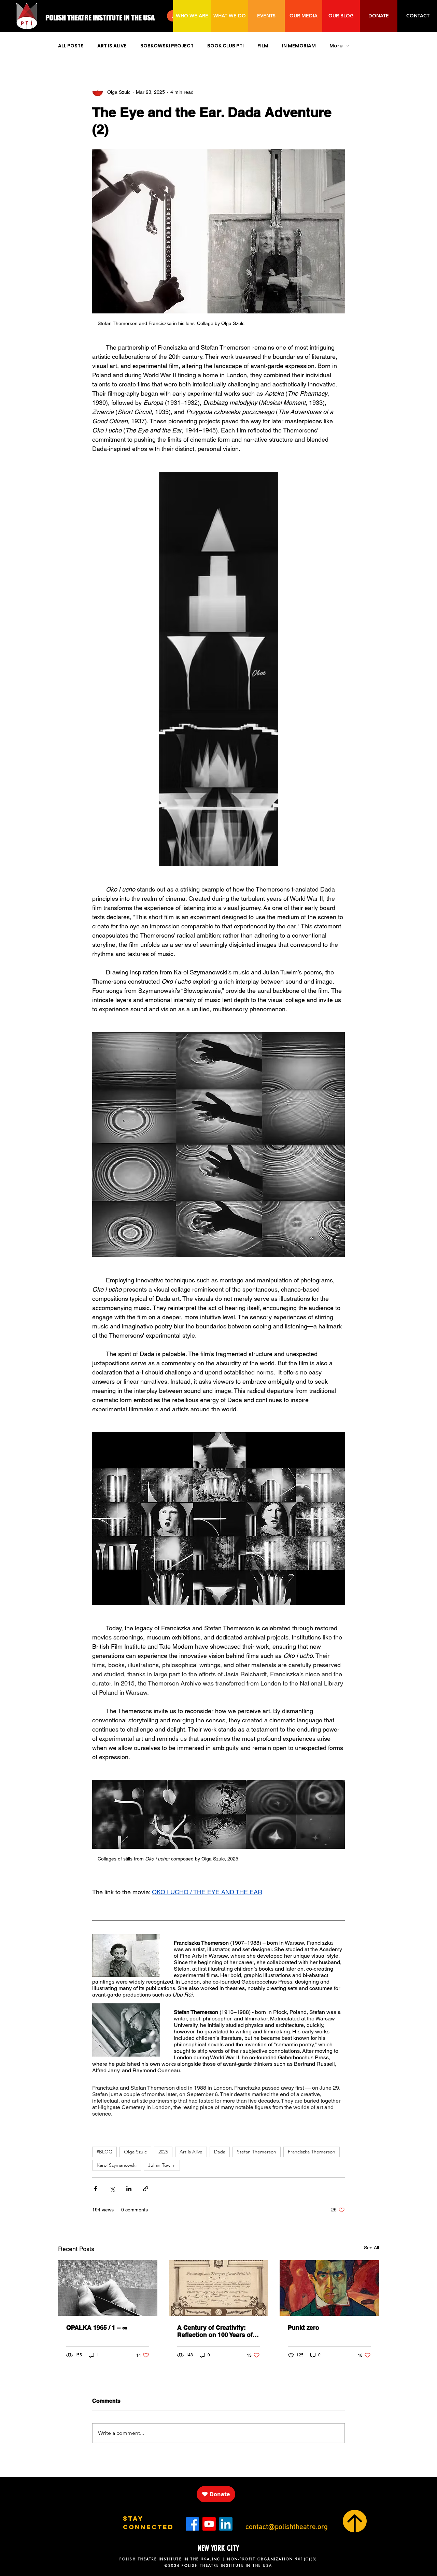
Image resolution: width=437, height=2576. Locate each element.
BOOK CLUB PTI (225, 46)
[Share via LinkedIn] (129, 2189)
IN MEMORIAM (299, 46)
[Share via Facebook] (95, 2189)
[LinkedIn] (226, 2524)
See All (371, 2248)
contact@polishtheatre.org (287, 2527)
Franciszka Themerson (312, 2152)
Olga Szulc (135, 2152)
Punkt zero (304, 2328)
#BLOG (104, 2152)
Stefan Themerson (257, 2152)
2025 (163, 2152)
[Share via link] (146, 2189)
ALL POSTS (71, 46)
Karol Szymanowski (117, 2165)
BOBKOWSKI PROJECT (167, 46)
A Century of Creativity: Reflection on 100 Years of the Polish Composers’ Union (215, 2331)
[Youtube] (209, 2524)
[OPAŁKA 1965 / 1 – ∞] (108, 2288)
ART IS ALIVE (112, 46)
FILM (263, 46)
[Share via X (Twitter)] (112, 2189)
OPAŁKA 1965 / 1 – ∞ (97, 2328)
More (336, 46)
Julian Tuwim (162, 2165)
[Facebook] (192, 2524)
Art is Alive (191, 2152)
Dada (220, 2152)
